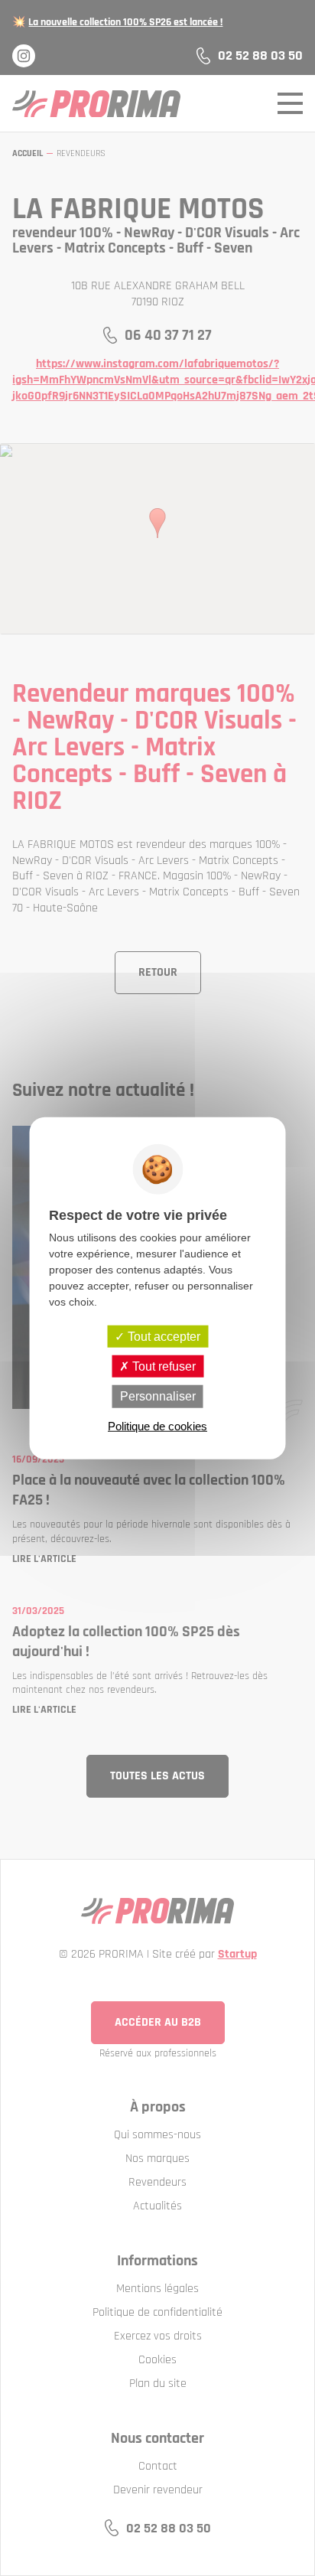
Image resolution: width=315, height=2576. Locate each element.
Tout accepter (162, 1337)
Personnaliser (158, 1396)
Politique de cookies (157, 1425)
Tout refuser (162, 1366)
